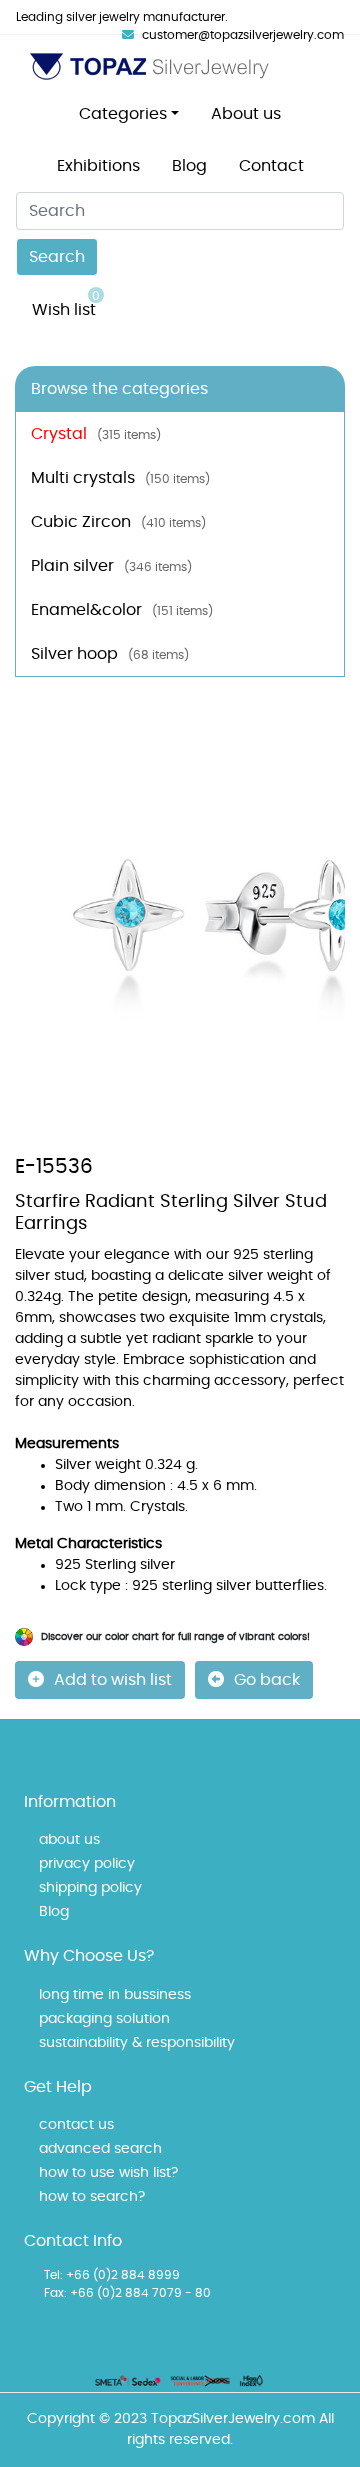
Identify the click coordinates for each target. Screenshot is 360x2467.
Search (57, 257)
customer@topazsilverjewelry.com (243, 35)
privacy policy (87, 1864)
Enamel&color (122, 610)
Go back (267, 1680)
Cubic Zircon (118, 522)
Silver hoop (110, 654)
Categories (123, 114)
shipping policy (90, 1888)
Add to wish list (113, 1680)
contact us (76, 2125)
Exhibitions (98, 166)
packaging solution (104, 2019)
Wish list (66, 304)
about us (69, 1840)
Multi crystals (120, 478)
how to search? (92, 2197)
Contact (271, 166)
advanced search (100, 2149)
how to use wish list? (108, 2173)
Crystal (96, 434)
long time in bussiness (115, 1995)
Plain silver (111, 566)
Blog (189, 166)
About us (246, 114)
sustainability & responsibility (137, 2043)
